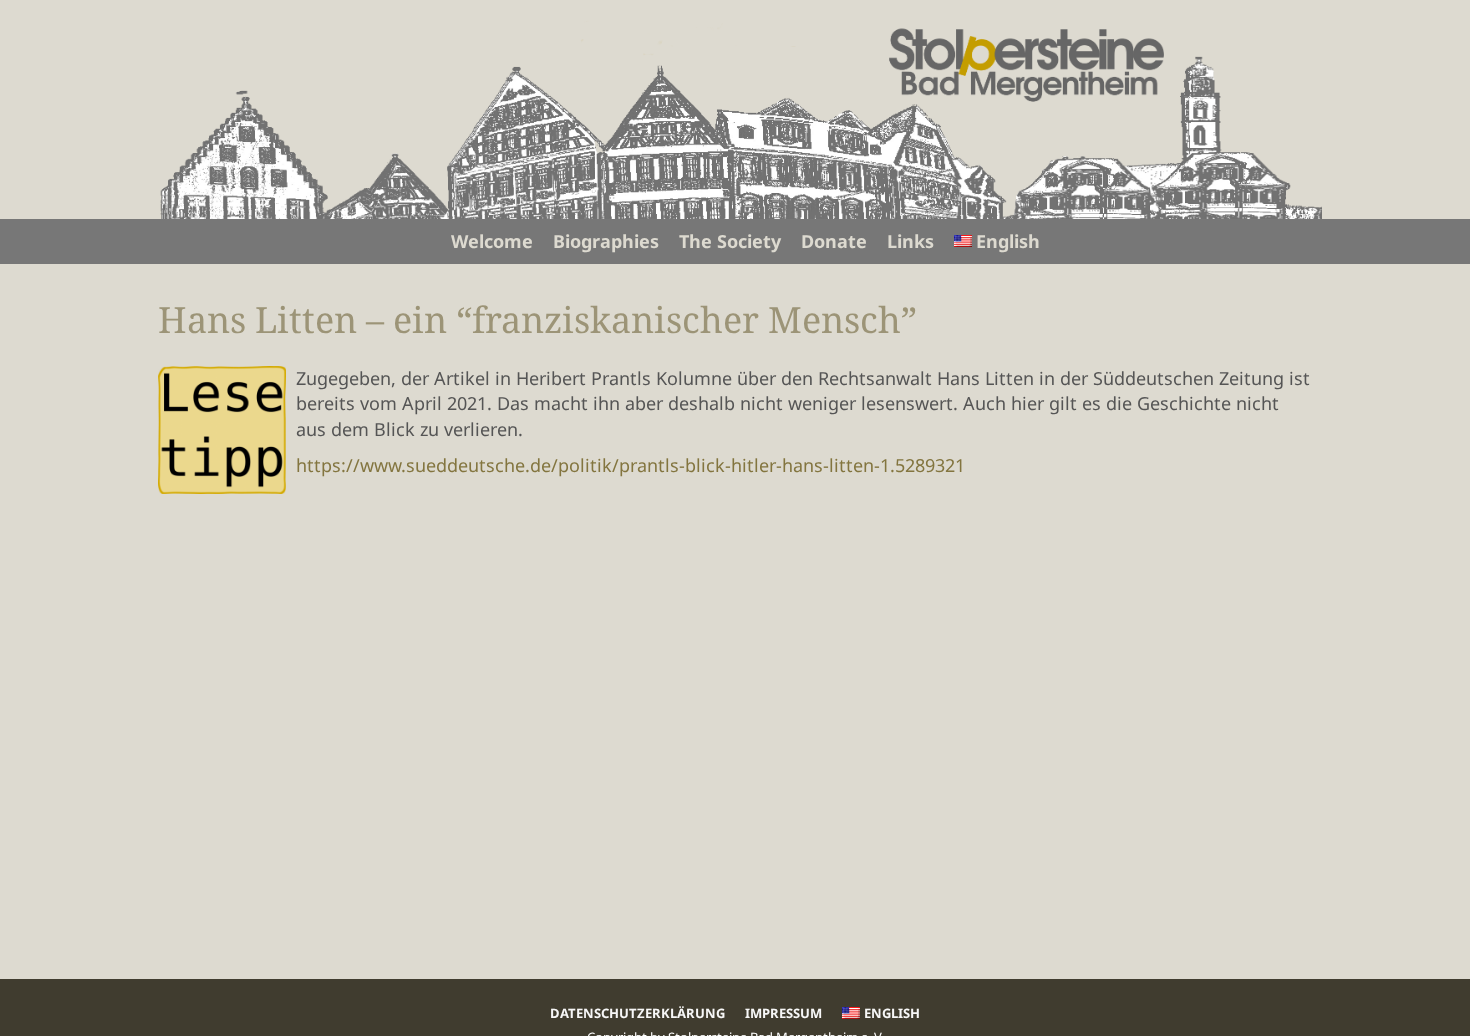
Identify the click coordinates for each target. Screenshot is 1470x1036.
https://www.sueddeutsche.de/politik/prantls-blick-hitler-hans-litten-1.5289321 (630, 465)
